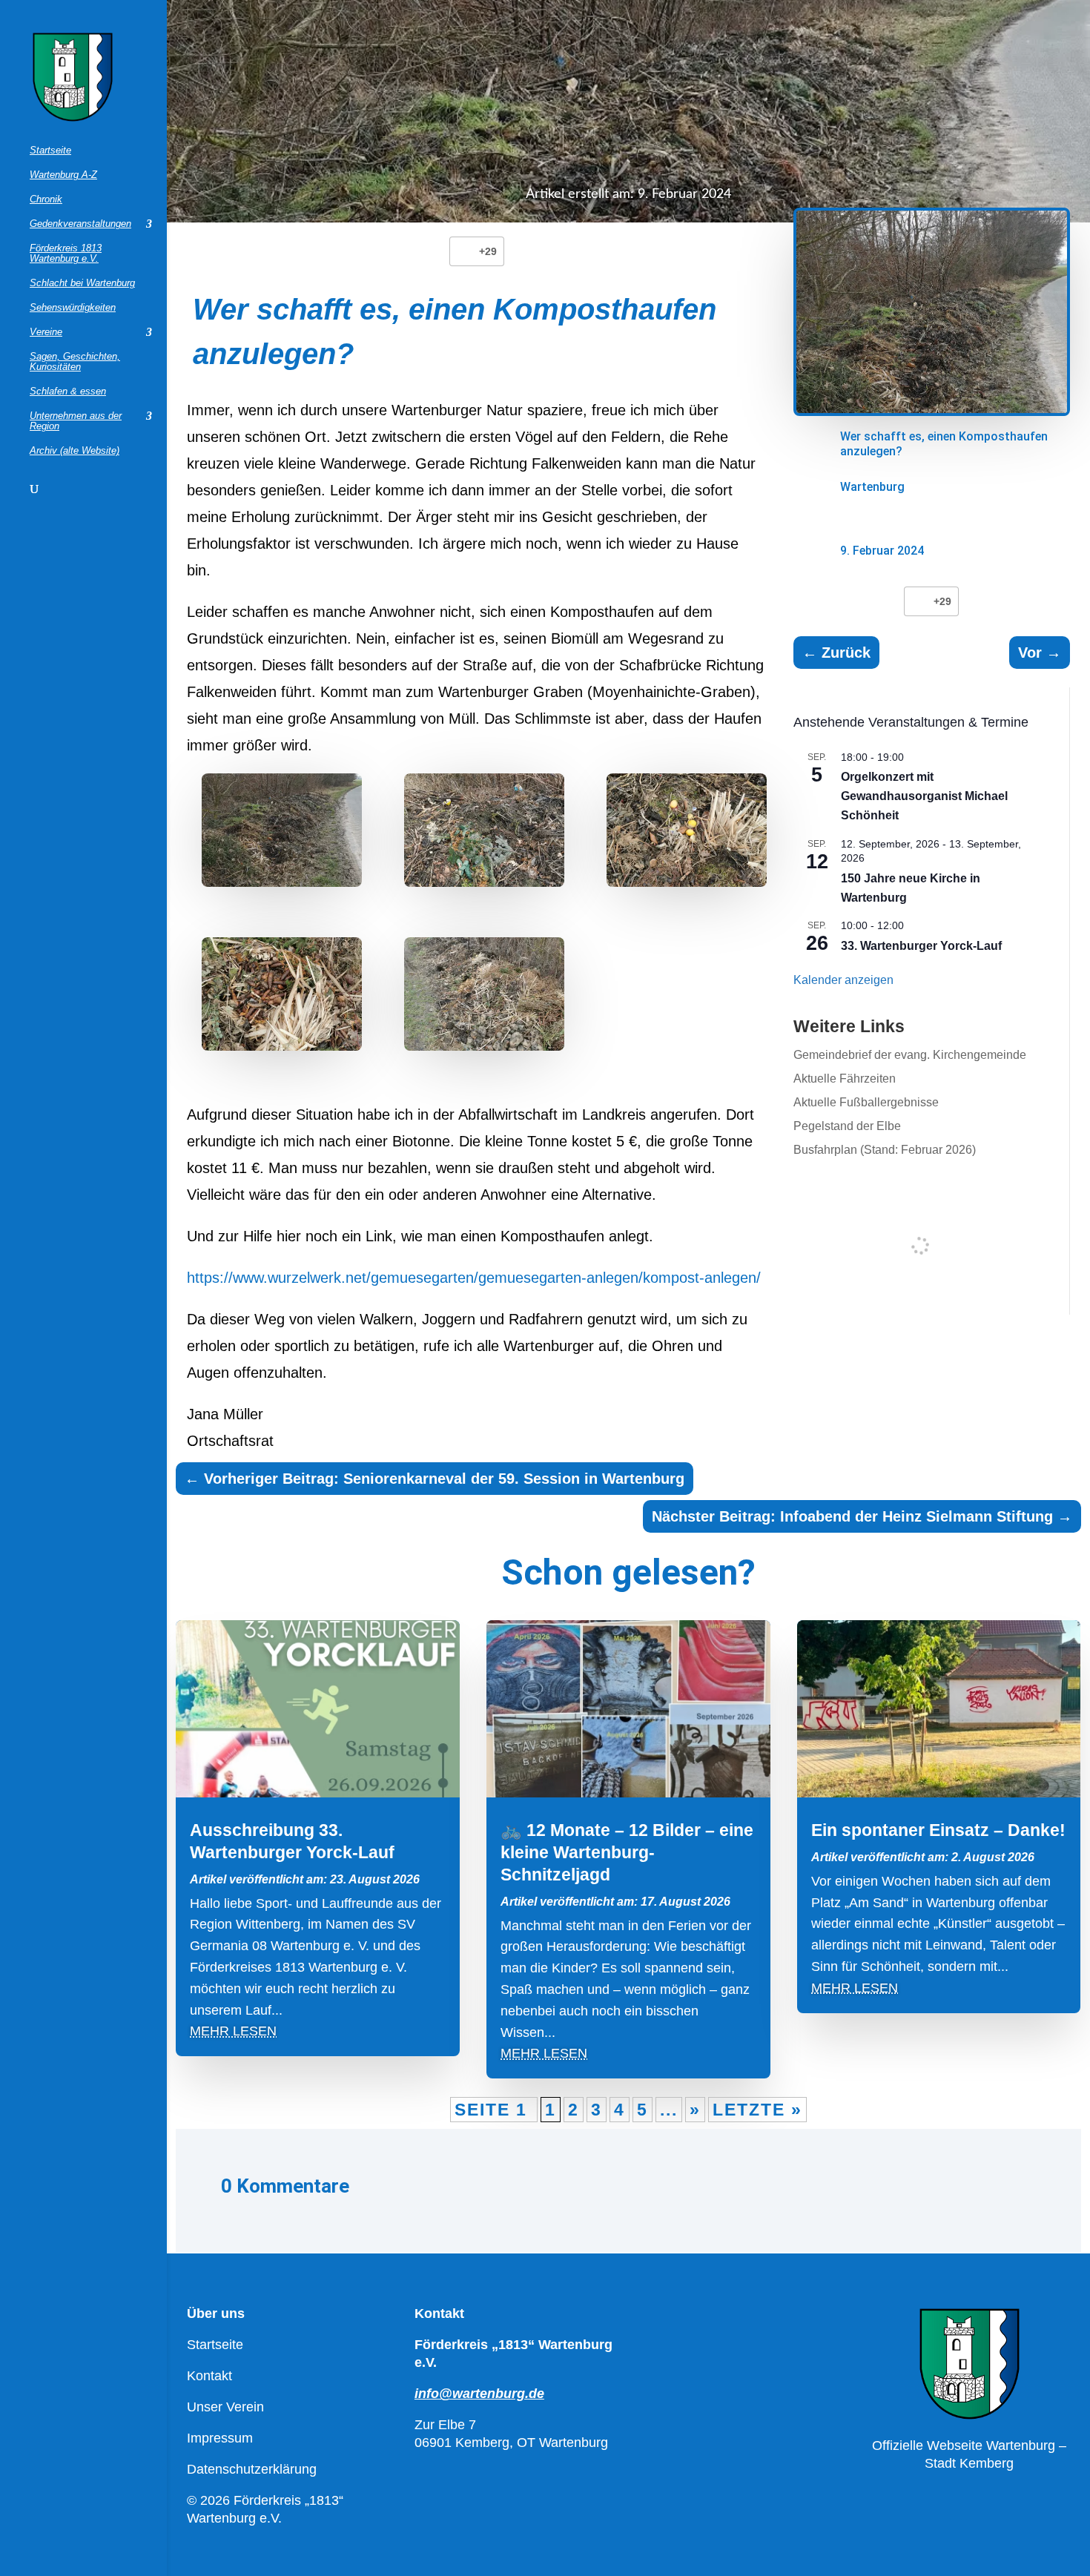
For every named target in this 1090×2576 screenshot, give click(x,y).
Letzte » (757, 2110)
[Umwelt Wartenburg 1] (484, 998)
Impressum (220, 2438)
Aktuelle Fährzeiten (845, 1079)
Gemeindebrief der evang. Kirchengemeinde (910, 1055)
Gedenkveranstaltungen (80, 224)
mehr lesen (233, 2031)
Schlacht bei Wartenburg (82, 283)
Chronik (46, 199)
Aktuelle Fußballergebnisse (866, 1102)
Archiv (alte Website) (75, 451)
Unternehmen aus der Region (76, 421)
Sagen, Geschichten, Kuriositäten (75, 362)
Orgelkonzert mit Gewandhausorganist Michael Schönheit (924, 796)
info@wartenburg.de (479, 2394)
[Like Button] (464, 251)
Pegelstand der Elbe (847, 1126)
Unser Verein (225, 2407)
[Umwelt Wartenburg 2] (282, 998)
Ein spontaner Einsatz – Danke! (938, 1830)
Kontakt (209, 2376)
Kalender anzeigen (843, 980)
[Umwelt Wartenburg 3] (687, 834)
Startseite (50, 151)
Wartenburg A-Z (63, 175)
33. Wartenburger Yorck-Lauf (921, 946)
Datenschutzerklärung (252, 2469)
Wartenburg (872, 487)
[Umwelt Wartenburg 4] (484, 834)
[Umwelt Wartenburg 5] (282, 834)
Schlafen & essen (68, 392)
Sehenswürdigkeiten (73, 308)
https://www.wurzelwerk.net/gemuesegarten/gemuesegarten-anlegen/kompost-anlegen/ (474, 1278)
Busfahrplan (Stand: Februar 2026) (885, 1150)
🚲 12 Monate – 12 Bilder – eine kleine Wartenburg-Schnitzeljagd (627, 1852)
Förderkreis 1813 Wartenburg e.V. (66, 254)
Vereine (46, 332)
